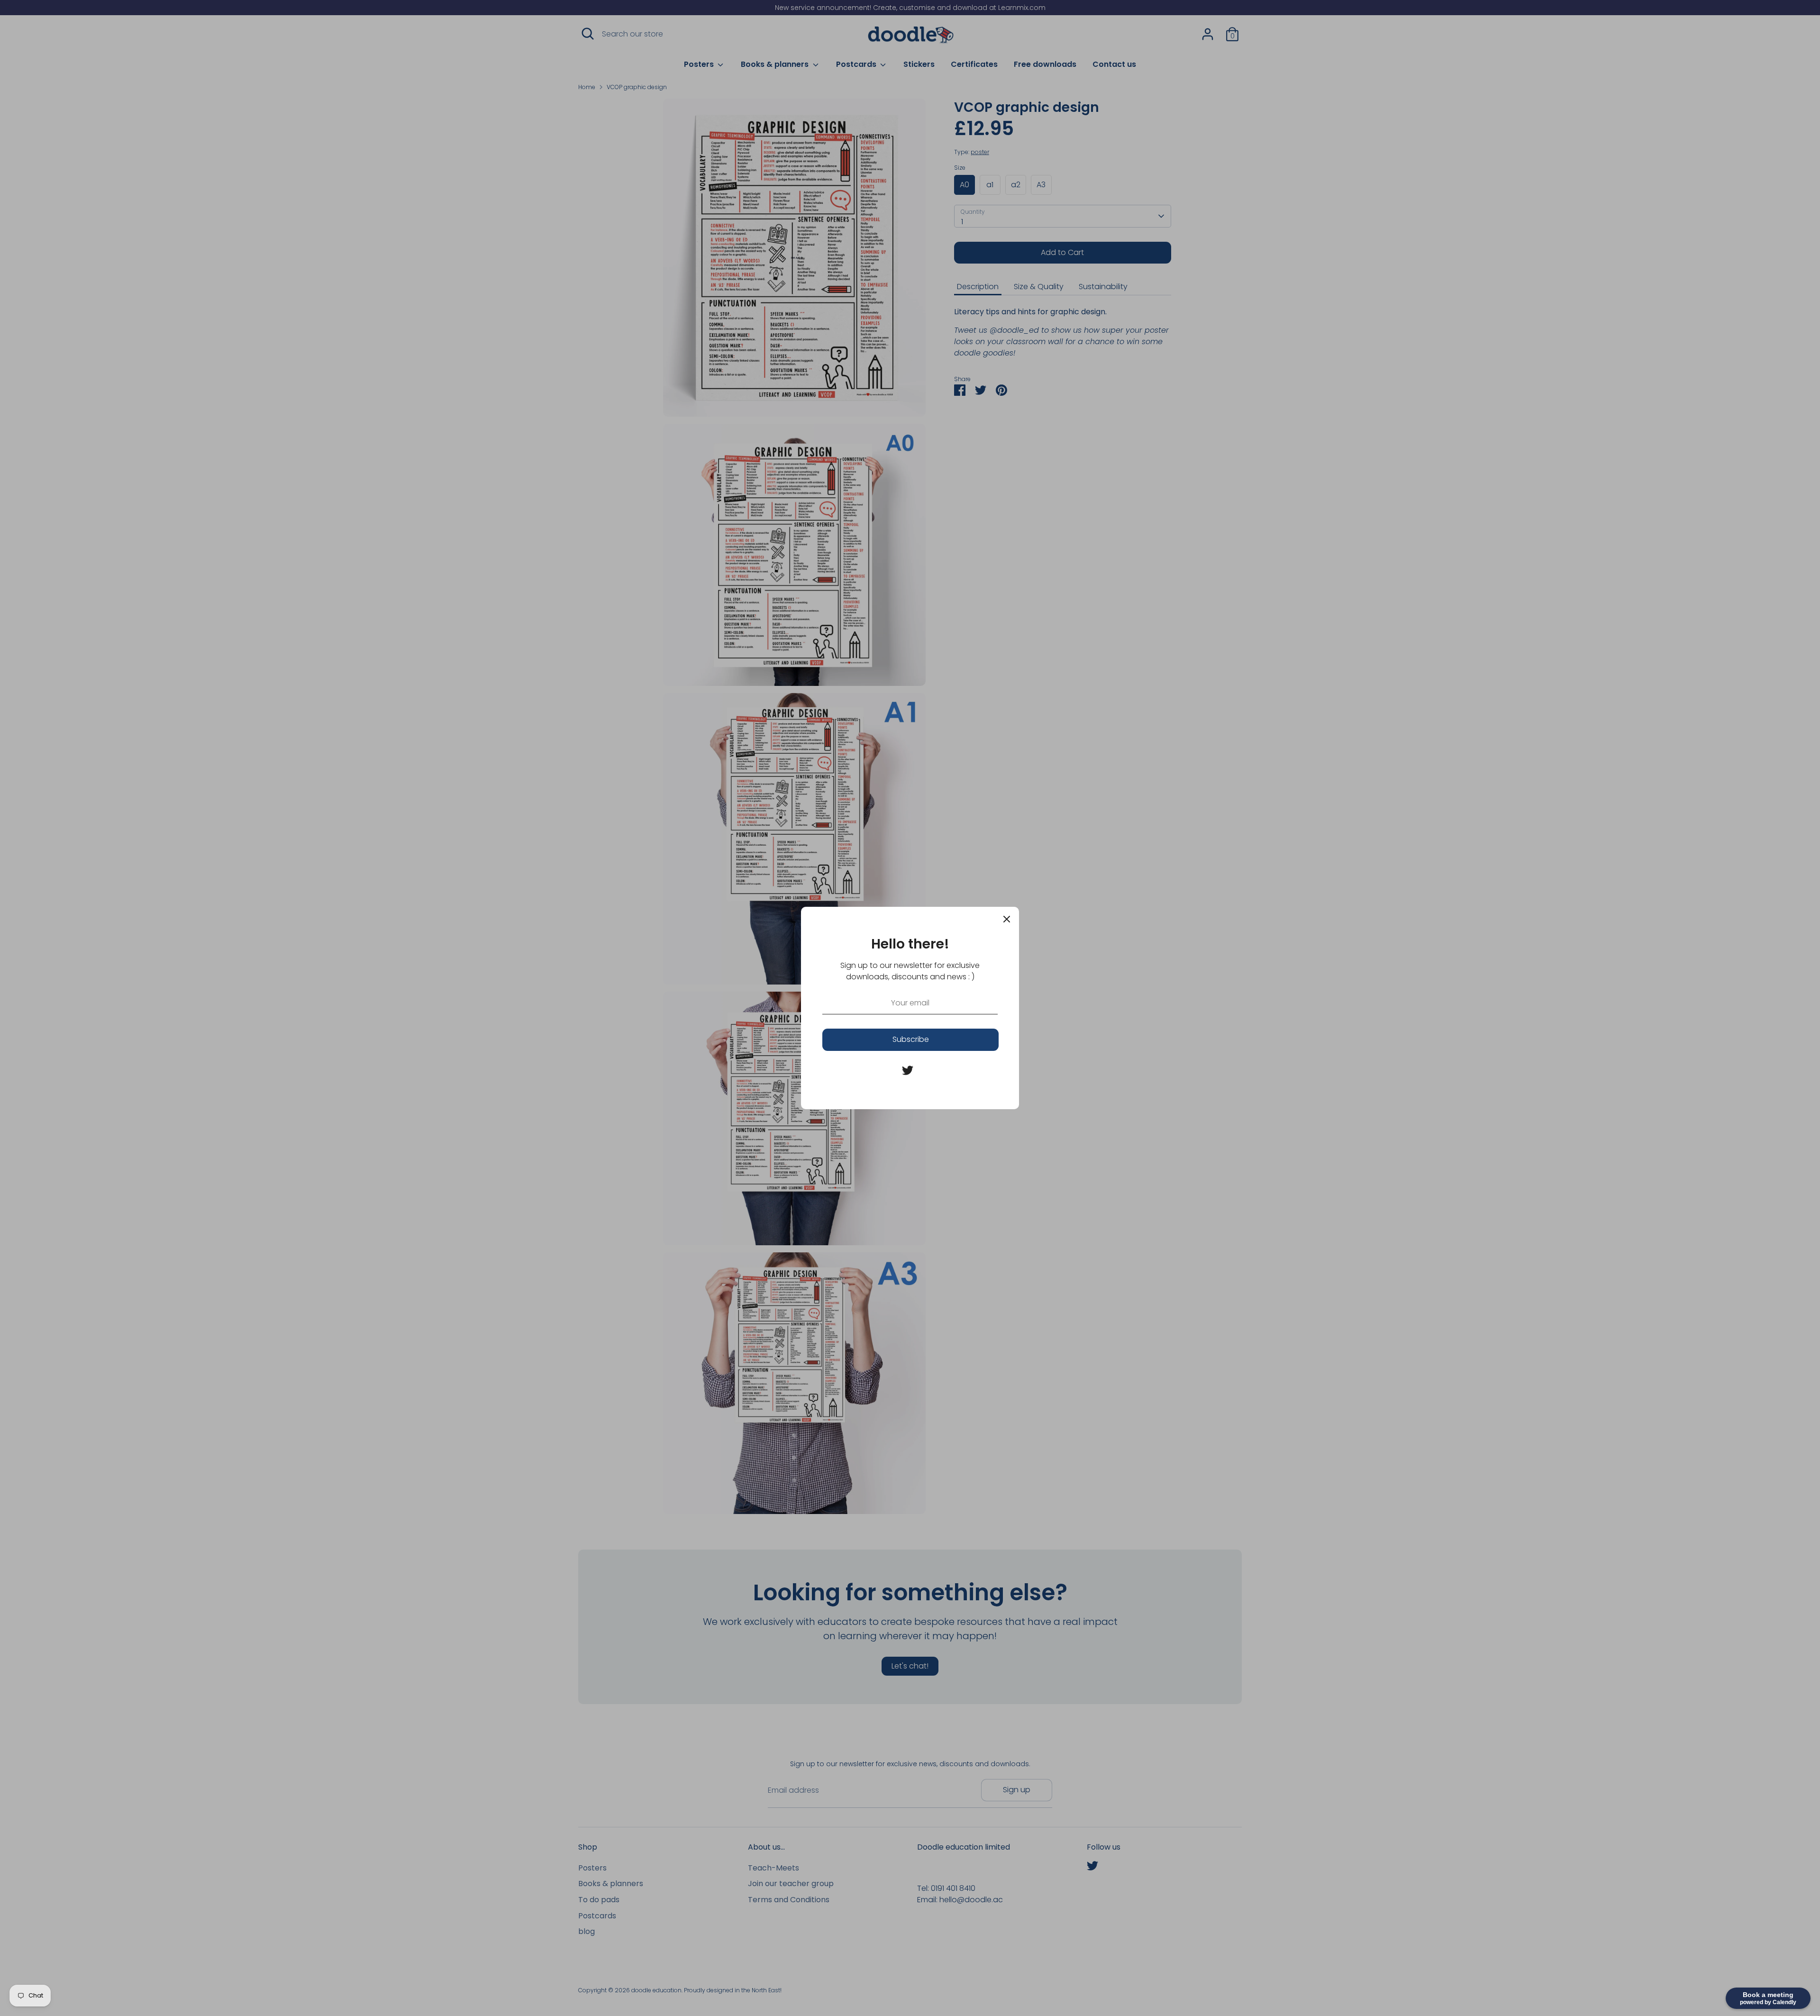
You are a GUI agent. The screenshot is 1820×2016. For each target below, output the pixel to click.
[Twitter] (908, 1070)
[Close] (1007, 919)
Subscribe (911, 1039)
